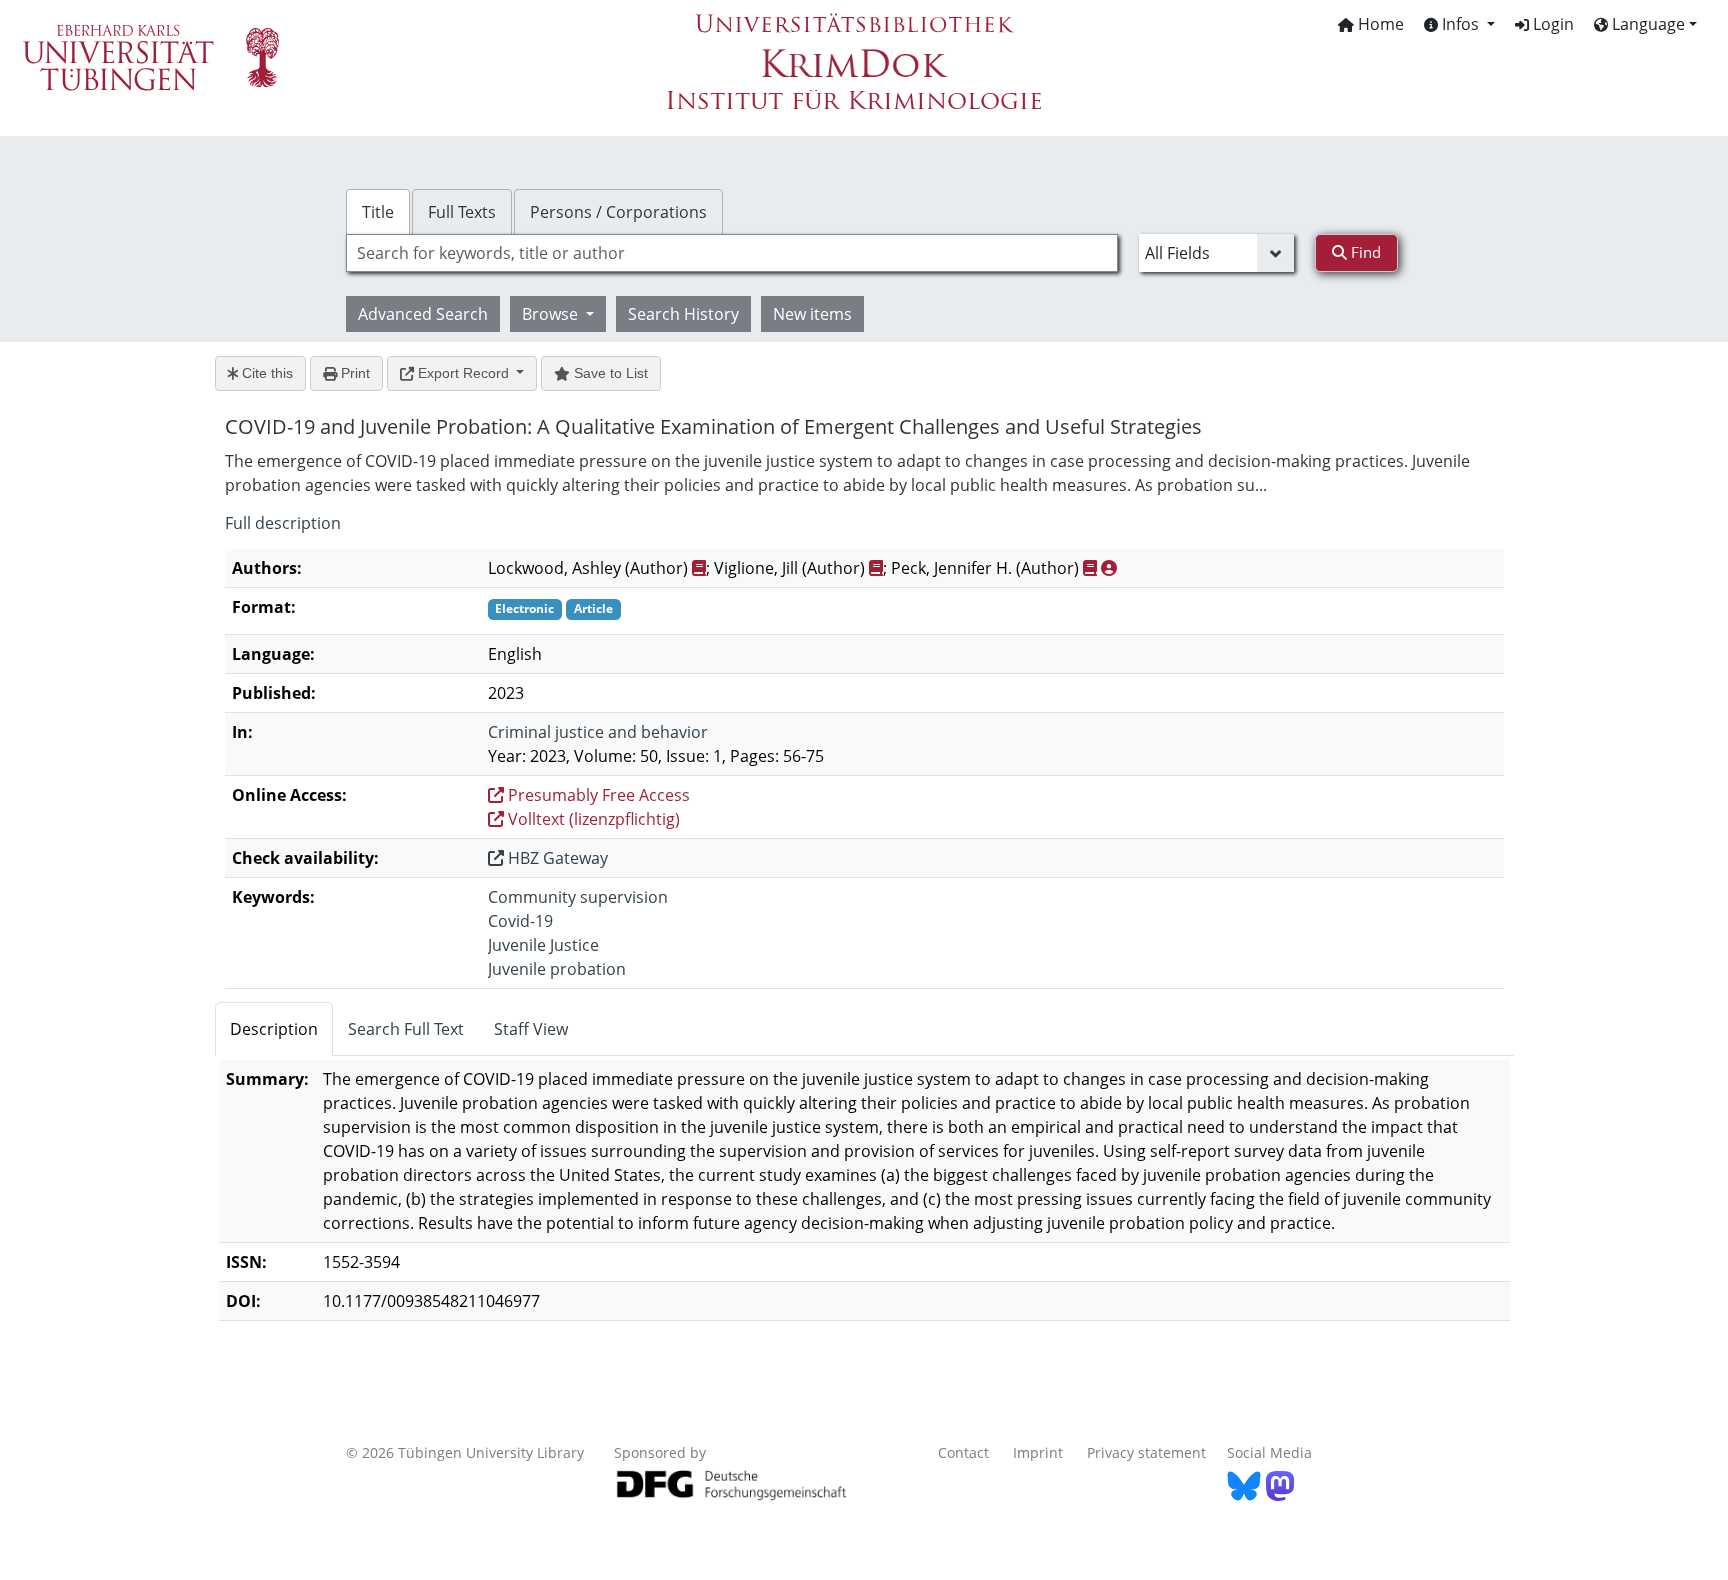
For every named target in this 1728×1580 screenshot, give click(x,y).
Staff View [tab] (531, 1029)
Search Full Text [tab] (406, 1029)
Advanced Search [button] (423, 314)
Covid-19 (520, 921)
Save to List (609, 373)
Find (1364, 252)
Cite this (265, 373)
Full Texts (462, 212)
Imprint (1038, 1452)
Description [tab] (274, 1029)
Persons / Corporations (618, 212)
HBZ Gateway (556, 858)
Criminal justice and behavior (598, 732)
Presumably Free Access (597, 795)
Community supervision (578, 897)
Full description (283, 523)
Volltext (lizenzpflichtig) (592, 819)
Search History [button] (683, 314)
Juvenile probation (557, 969)
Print (353, 373)
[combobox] (732, 253)
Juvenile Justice (543, 945)
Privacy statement (1146, 1452)
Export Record (463, 373)
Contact (963, 1452)
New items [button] (812, 314)
